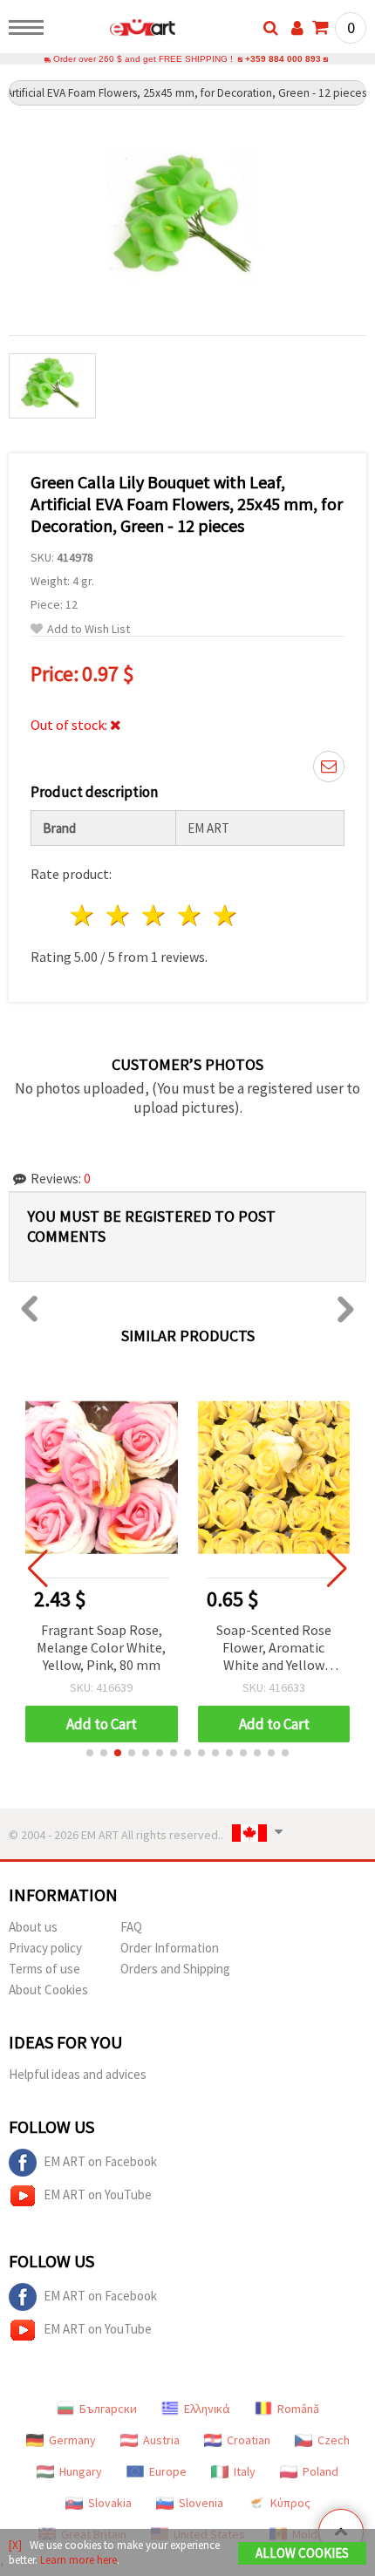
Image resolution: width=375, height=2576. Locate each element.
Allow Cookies (302, 2553)
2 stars (119, 915)
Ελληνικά (207, 2409)
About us (33, 1927)
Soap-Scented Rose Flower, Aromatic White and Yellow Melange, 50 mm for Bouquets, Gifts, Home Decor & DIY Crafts (274, 1649)
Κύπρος (290, 2503)
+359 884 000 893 (283, 59)
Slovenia (201, 2503)
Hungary (81, 2471)
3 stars (155, 915)
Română (298, 2409)
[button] (90, 1753)
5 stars (225, 915)
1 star (83, 915)
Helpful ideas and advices (78, 2074)
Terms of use (44, 1969)
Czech (334, 2440)
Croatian (249, 2440)
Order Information (170, 1948)
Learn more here (78, 2560)
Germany (72, 2440)
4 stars (190, 915)
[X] (15, 2545)
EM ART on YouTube (98, 2194)
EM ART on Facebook (100, 2161)
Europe (168, 2471)
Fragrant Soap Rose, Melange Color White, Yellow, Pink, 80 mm (101, 1647)
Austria (161, 2440)
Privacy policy (45, 1948)
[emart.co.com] (115, 31)
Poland (320, 2471)
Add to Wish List (89, 629)
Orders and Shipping (175, 1969)
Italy (245, 2471)
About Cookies (48, 1990)
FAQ (131, 1927)
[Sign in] (297, 28)
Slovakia (110, 2503)
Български (108, 2409)
